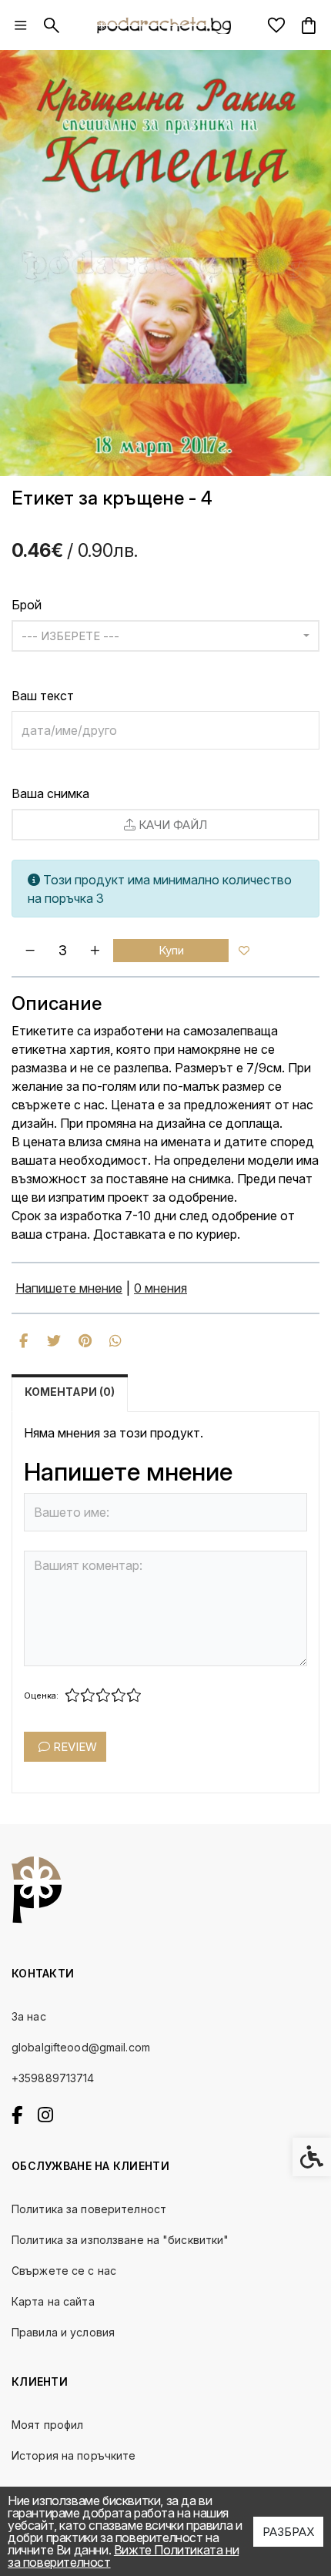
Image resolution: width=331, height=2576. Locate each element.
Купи (171, 950)
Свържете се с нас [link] (64, 2271)
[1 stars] (72, 1696)
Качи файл (171, 825)
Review (74, 1747)
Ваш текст (43, 696)
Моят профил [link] (47, 2425)
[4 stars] (119, 1696)
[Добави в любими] (244, 951)
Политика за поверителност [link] (89, 2209)
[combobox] (165, 636)
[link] (21, 25)
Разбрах (288, 2532)
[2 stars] (88, 1696)
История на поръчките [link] (74, 2455)
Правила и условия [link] (63, 2332)
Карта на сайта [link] (53, 2301)
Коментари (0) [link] (70, 1392)
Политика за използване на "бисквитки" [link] (120, 2240)
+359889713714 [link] (53, 2078)
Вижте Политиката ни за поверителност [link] (123, 2556)
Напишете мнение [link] (69, 1288)
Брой (27, 605)
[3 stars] (103, 1696)
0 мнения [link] (160, 1288)
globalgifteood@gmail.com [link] (81, 2047)
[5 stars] (134, 1696)
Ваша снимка (50, 793)
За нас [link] (29, 2016)
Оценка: (41, 1696)
